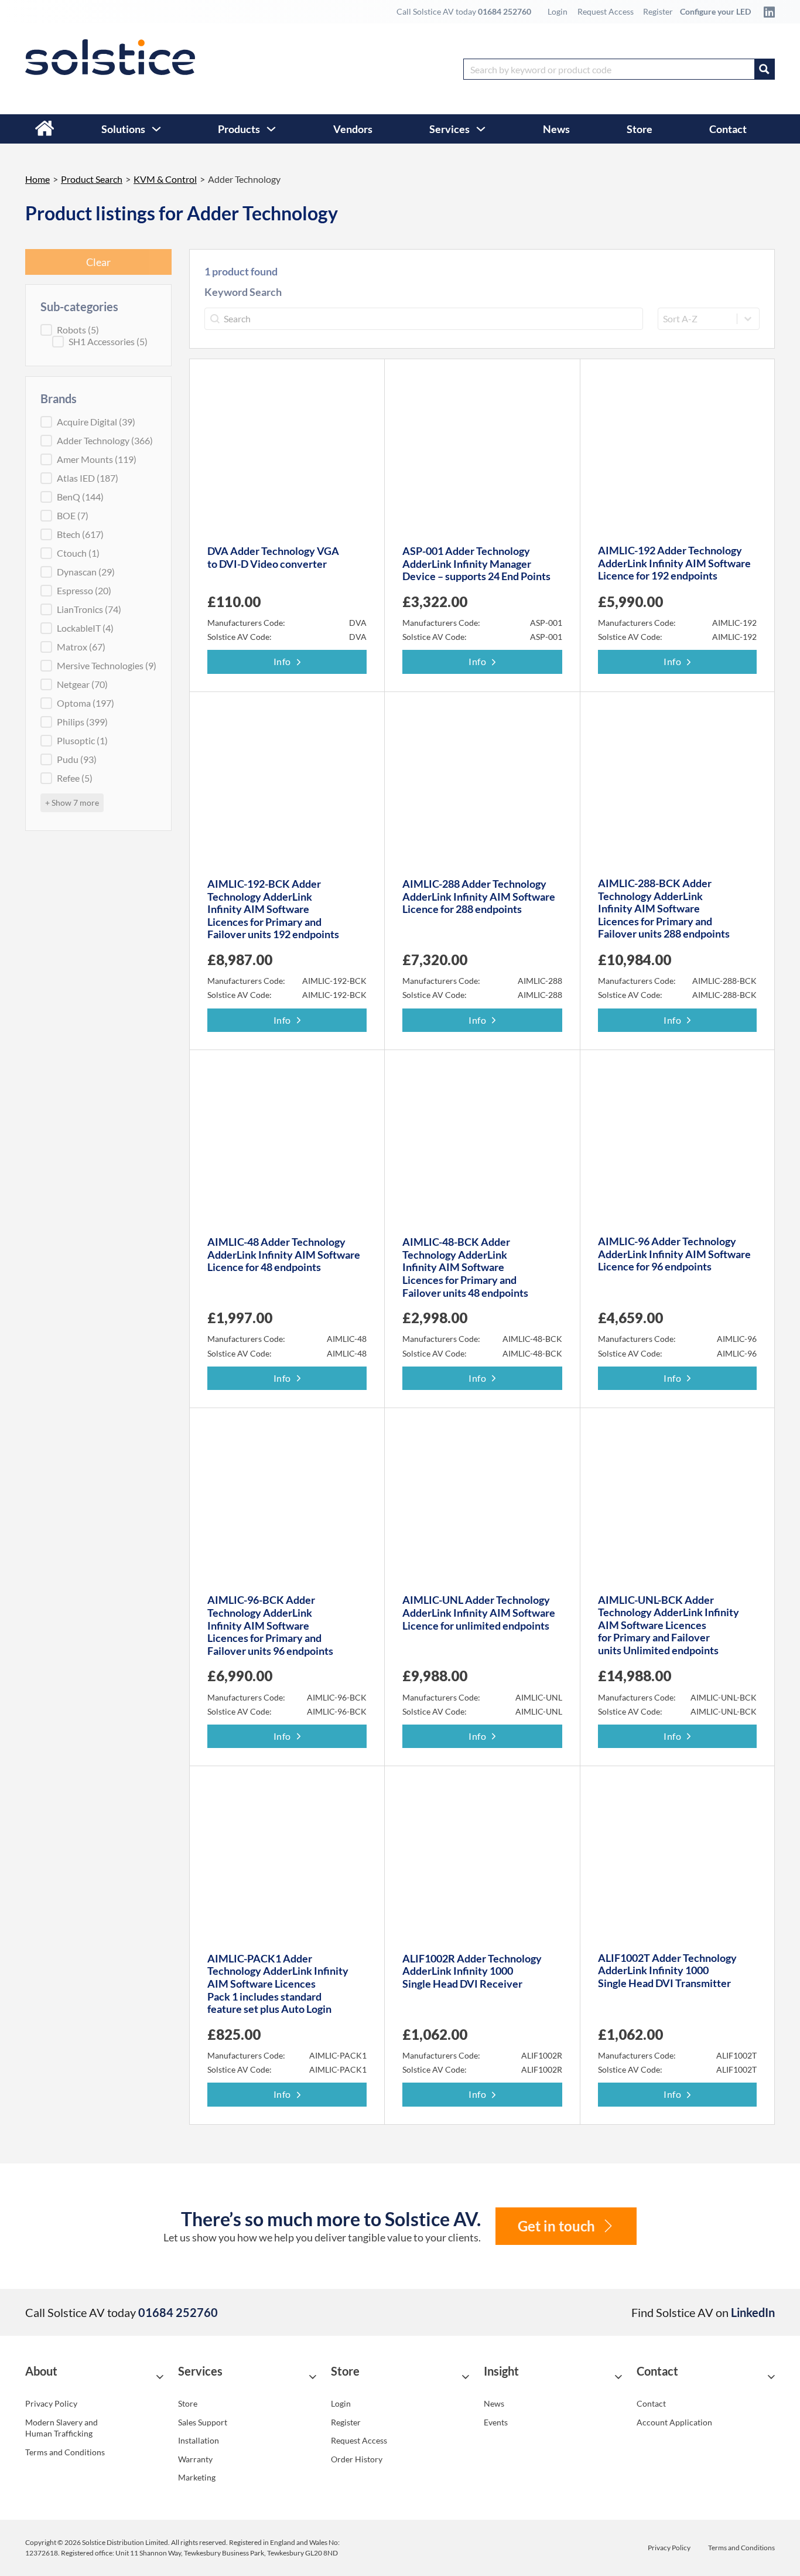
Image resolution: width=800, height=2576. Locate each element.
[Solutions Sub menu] (156, 129)
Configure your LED (715, 11)
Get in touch (556, 2226)
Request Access (606, 11)
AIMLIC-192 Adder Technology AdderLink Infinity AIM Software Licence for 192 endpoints (674, 563)
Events (496, 2422)
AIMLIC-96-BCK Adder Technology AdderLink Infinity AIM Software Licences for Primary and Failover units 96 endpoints (270, 1625)
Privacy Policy (51, 2403)
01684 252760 (505, 11)
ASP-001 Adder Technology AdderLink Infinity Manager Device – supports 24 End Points (476, 563)
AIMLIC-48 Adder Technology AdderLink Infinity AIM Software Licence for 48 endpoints (284, 1254)
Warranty (195, 2459)
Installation (199, 2440)
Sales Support (203, 2422)
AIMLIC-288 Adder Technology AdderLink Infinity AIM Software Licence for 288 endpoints (479, 896)
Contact (728, 129)
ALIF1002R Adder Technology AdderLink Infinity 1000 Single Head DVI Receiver (472, 1971)
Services (449, 129)
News (556, 129)
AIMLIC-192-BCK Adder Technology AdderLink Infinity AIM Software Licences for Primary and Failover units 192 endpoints (273, 909)
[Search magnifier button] (764, 69)
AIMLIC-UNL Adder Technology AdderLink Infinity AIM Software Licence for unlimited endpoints (479, 1612)
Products (239, 129)
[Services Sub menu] (481, 129)
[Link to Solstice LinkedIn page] (766, 12)
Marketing (197, 2477)
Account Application (674, 2422)
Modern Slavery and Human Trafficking (61, 2428)
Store (640, 129)
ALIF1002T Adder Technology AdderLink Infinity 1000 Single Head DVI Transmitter (667, 1970)
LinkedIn (753, 2312)
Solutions (123, 129)
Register (658, 11)
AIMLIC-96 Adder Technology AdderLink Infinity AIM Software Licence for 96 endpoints (674, 1254)
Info (282, 661)
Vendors (353, 129)
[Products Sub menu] (271, 129)
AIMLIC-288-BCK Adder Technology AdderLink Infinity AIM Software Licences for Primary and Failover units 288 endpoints (664, 908)
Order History (357, 2459)
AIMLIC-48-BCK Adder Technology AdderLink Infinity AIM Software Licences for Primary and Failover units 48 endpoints (465, 1267)
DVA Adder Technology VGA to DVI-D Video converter (273, 557)
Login (558, 11)
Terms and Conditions (65, 2452)
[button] (94, 2376)
